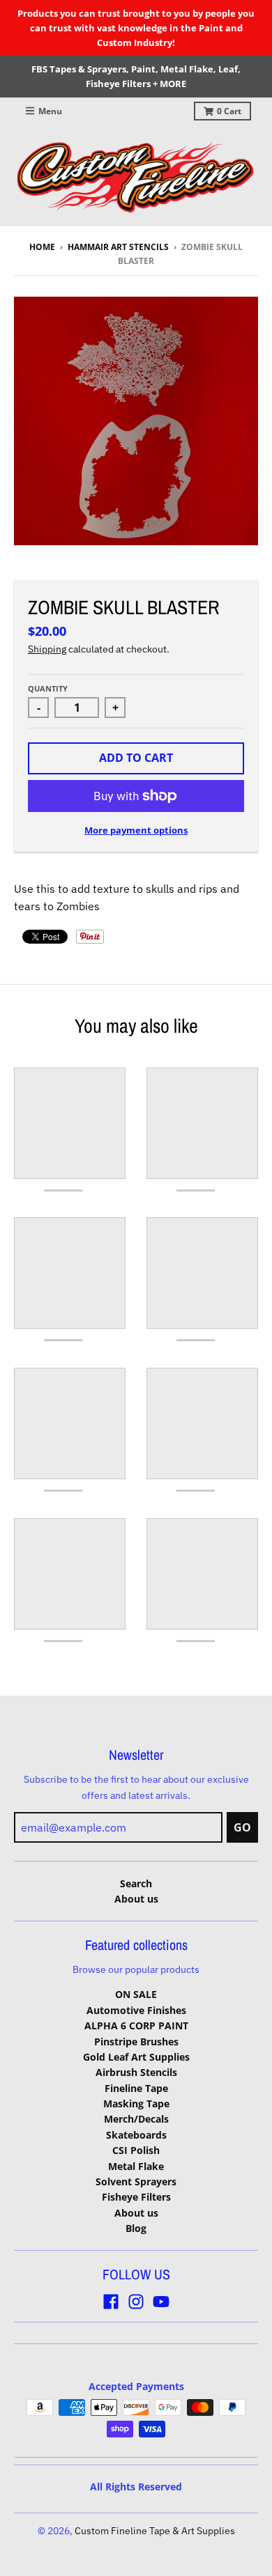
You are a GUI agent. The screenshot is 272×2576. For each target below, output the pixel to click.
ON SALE (136, 1994)
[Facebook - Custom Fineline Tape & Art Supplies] (111, 2302)
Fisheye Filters (136, 2197)
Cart (229, 111)
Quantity (48, 688)
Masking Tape (136, 2103)
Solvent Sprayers (136, 2181)
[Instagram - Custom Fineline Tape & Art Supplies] (136, 2302)
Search (136, 1883)
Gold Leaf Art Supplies (136, 2057)
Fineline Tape (136, 2088)
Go (242, 1827)
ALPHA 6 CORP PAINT (136, 2025)
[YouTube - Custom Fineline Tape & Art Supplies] (161, 2302)
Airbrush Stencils (136, 2072)
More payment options (136, 830)
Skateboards (136, 2135)
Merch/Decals (136, 2119)
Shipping (47, 649)
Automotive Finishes (136, 2010)
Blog (136, 2228)
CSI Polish (136, 2150)
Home (42, 247)
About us (136, 1899)
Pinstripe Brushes (136, 2042)
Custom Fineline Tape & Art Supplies (155, 2531)
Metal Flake (136, 2166)
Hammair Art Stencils (118, 247)
